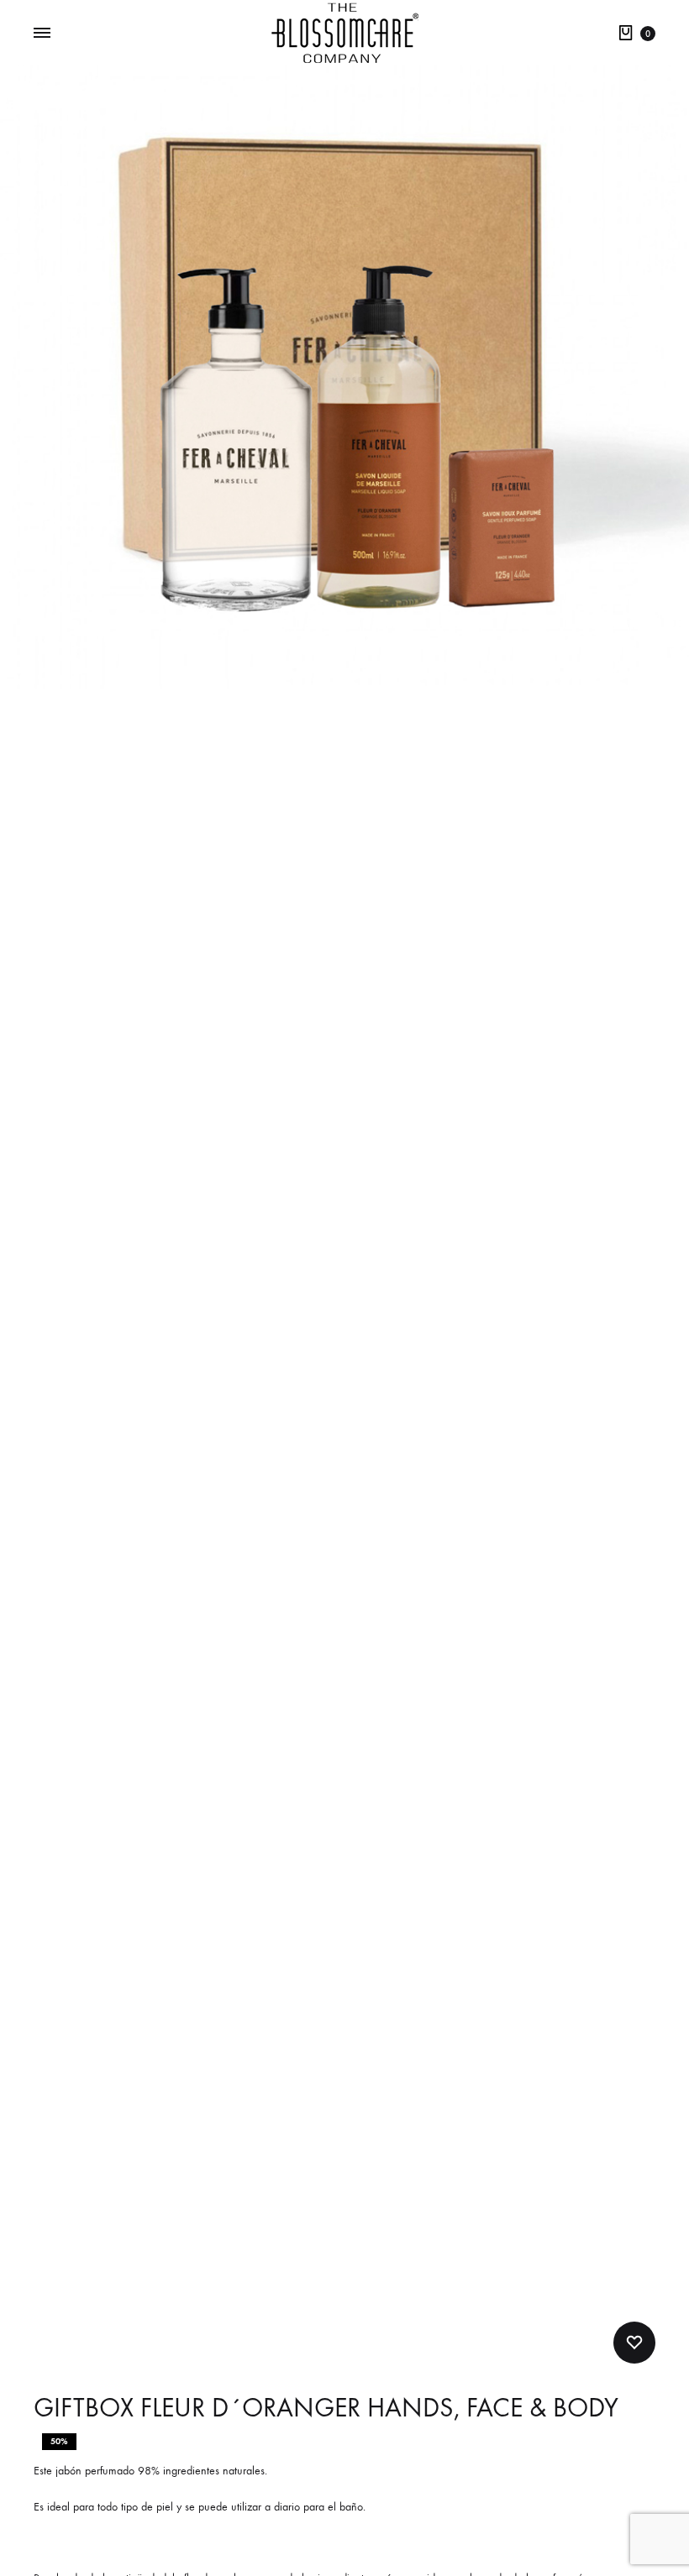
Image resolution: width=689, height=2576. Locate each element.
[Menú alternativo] (42, 34)
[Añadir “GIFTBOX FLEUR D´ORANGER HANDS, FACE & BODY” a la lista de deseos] (634, 2343)
